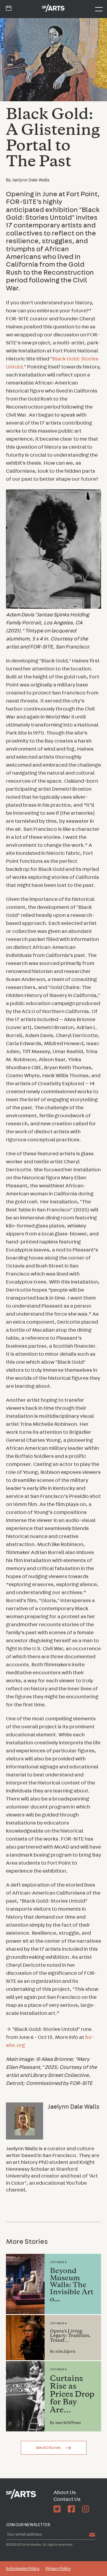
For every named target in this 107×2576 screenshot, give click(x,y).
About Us (65, 2493)
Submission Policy (23, 2569)
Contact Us (67, 2499)
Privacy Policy (58, 2569)
